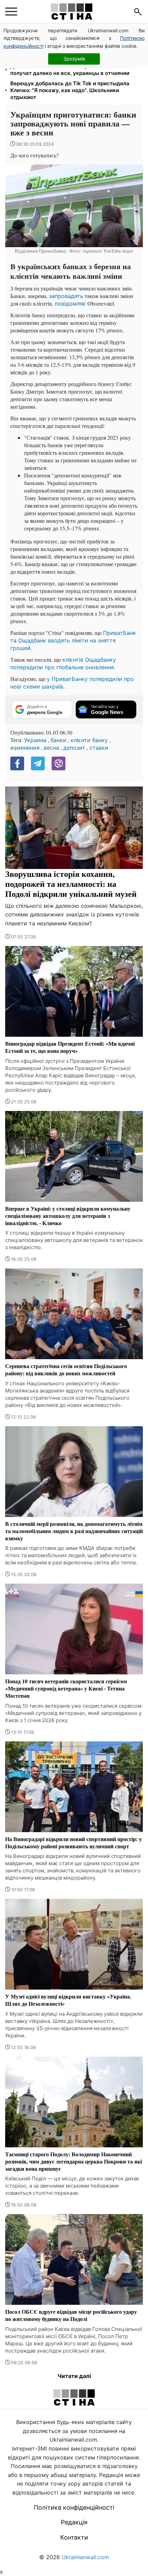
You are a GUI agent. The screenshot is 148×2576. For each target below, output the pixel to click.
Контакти (74, 2537)
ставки (99, 748)
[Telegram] (38, 763)
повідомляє (70, 304)
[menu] (11, 12)
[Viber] (59, 763)
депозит (74, 748)
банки (59, 740)
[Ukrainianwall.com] (72, 12)
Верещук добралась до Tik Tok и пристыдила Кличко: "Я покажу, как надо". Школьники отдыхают (70, 90)
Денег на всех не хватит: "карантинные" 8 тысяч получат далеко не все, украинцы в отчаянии (74, 70)
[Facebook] (17, 763)
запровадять (66, 296)
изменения (25, 748)
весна (51, 748)
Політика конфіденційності (74, 2507)
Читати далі (74, 2376)
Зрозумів (74, 59)
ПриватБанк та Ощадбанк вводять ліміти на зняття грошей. (73, 640)
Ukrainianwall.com (85, 2557)
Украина (35, 740)
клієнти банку (89, 740)
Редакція (74, 2522)
